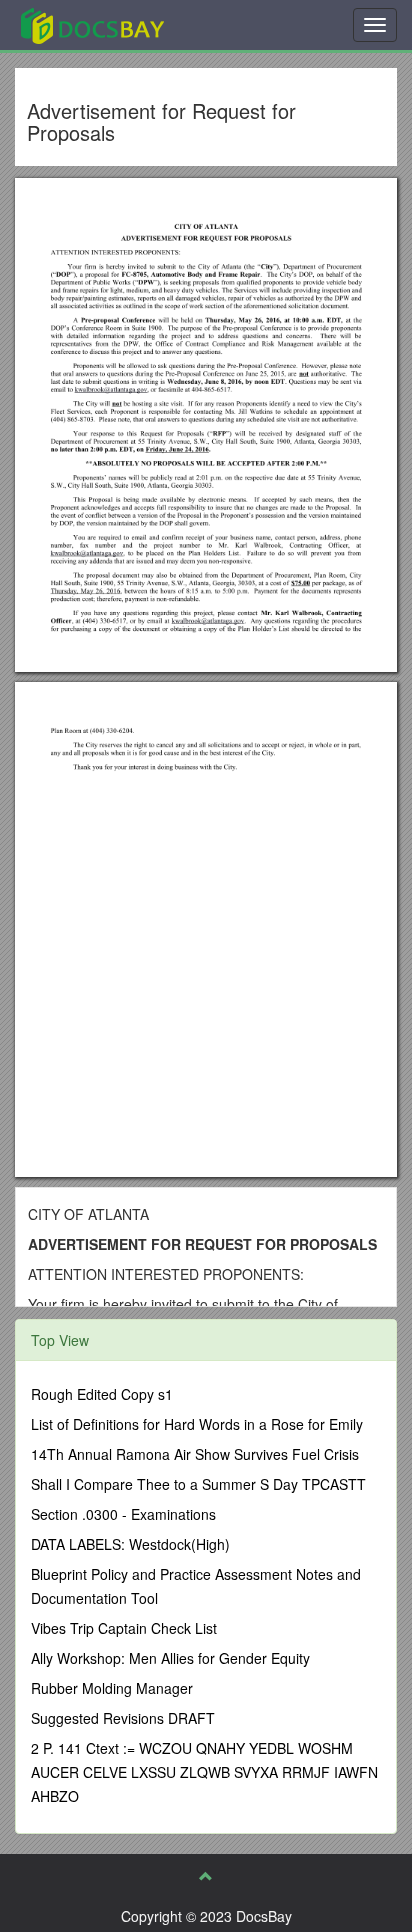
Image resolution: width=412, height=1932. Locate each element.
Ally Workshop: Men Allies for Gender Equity (170, 1658)
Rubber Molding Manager (112, 1688)
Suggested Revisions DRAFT (123, 1718)
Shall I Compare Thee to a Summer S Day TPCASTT (198, 1484)
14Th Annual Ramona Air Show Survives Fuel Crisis (195, 1454)
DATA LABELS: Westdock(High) (130, 1544)
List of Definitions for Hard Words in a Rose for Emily (197, 1424)
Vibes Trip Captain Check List (124, 1628)
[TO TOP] (206, 1876)
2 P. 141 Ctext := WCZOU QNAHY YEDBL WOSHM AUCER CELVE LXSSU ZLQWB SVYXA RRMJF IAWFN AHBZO (204, 1772)
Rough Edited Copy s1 (102, 1394)
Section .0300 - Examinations (123, 1514)
